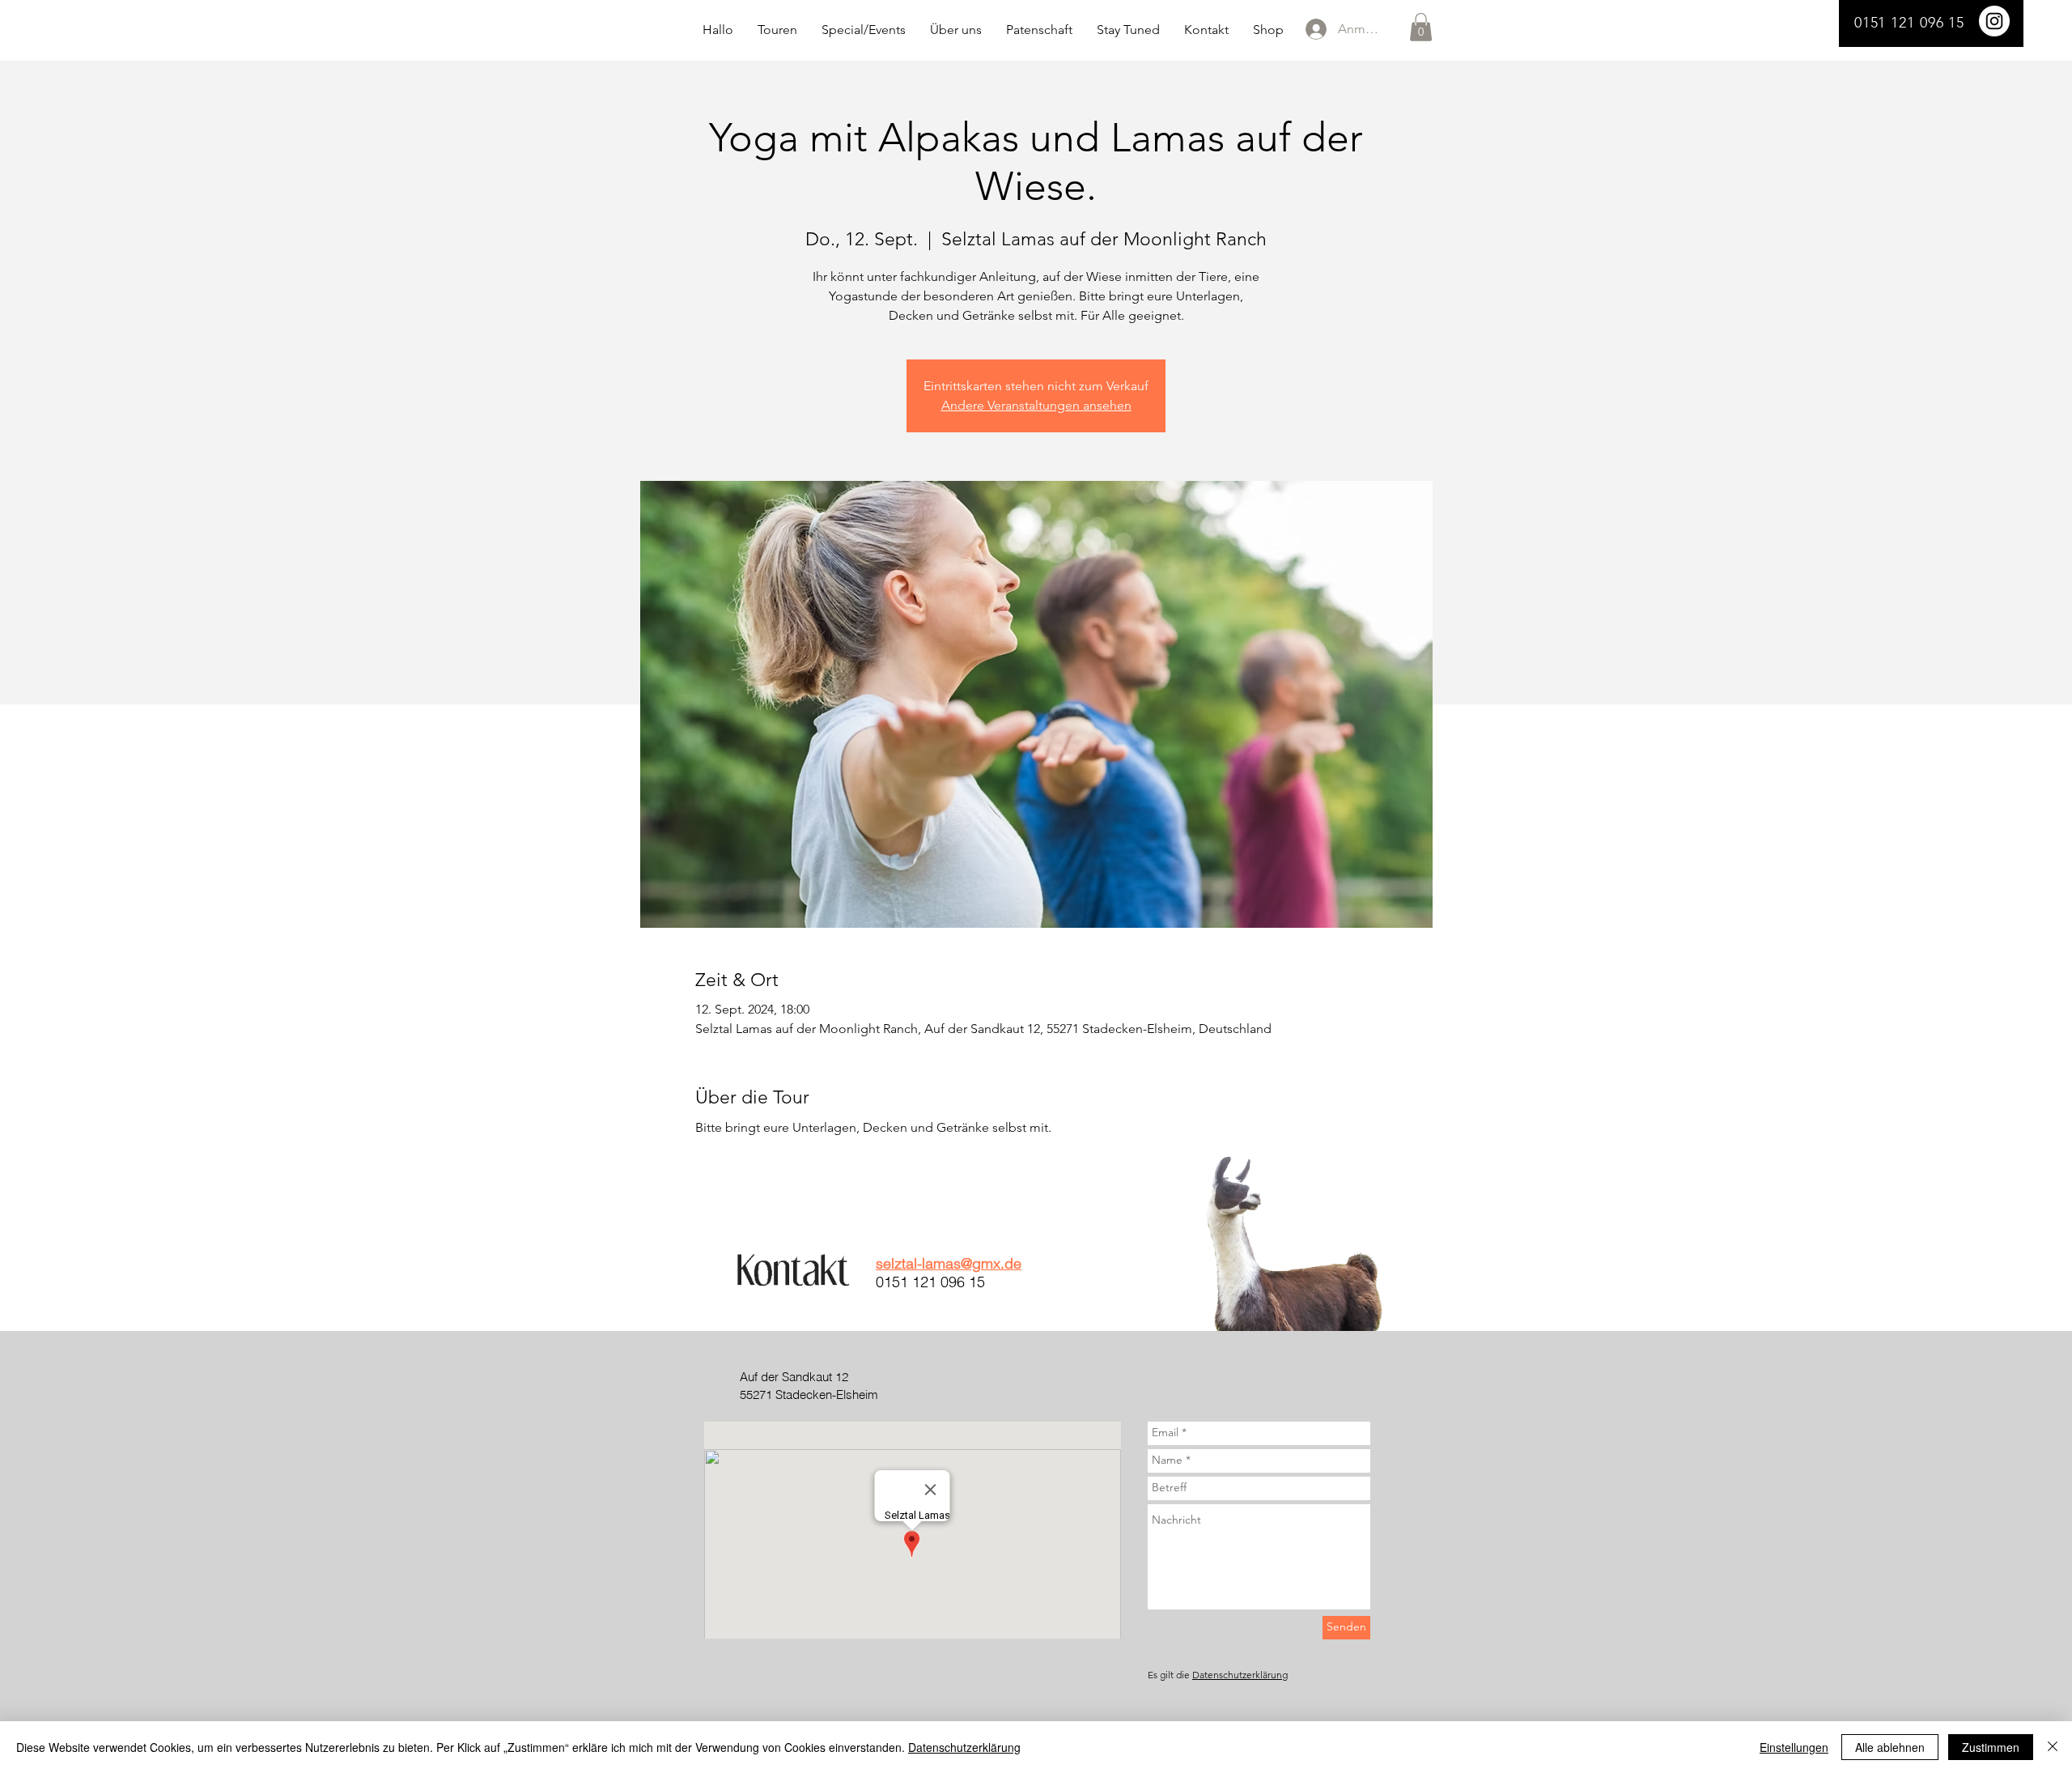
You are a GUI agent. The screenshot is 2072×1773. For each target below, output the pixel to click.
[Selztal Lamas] (1994, 21)
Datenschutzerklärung (1240, 1675)
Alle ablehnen (1890, 1747)
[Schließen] (2053, 1747)
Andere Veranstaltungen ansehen (1036, 405)
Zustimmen (1991, 1747)
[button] (1421, 27)
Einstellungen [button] (1794, 1747)
